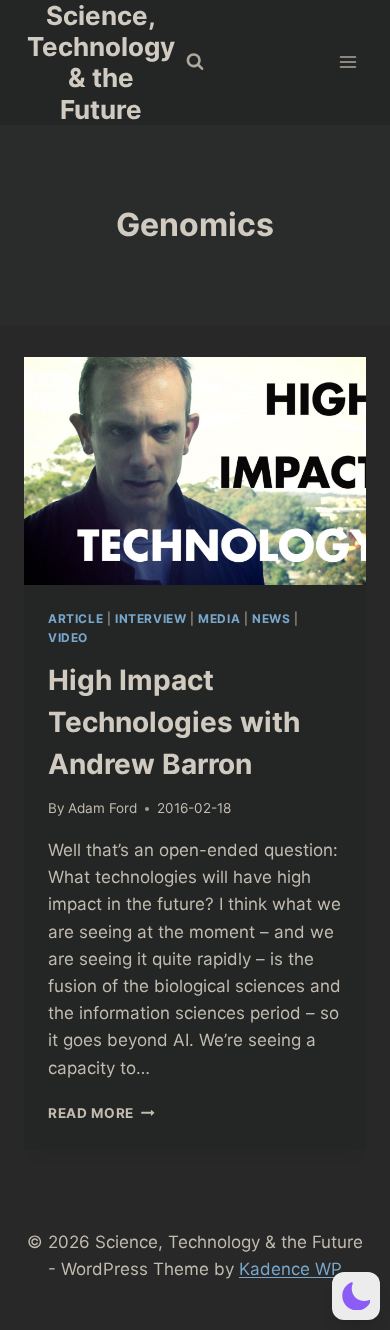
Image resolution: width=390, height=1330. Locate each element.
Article (75, 618)
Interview (150, 618)
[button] (356, 1296)
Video (68, 637)
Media (219, 618)
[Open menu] (347, 62)
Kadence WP (290, 1269)
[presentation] (195, 471)
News (271, 618)
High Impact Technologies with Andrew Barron (174, 722)
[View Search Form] (195, 62)
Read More (101, 1113)
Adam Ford (102, 808)
